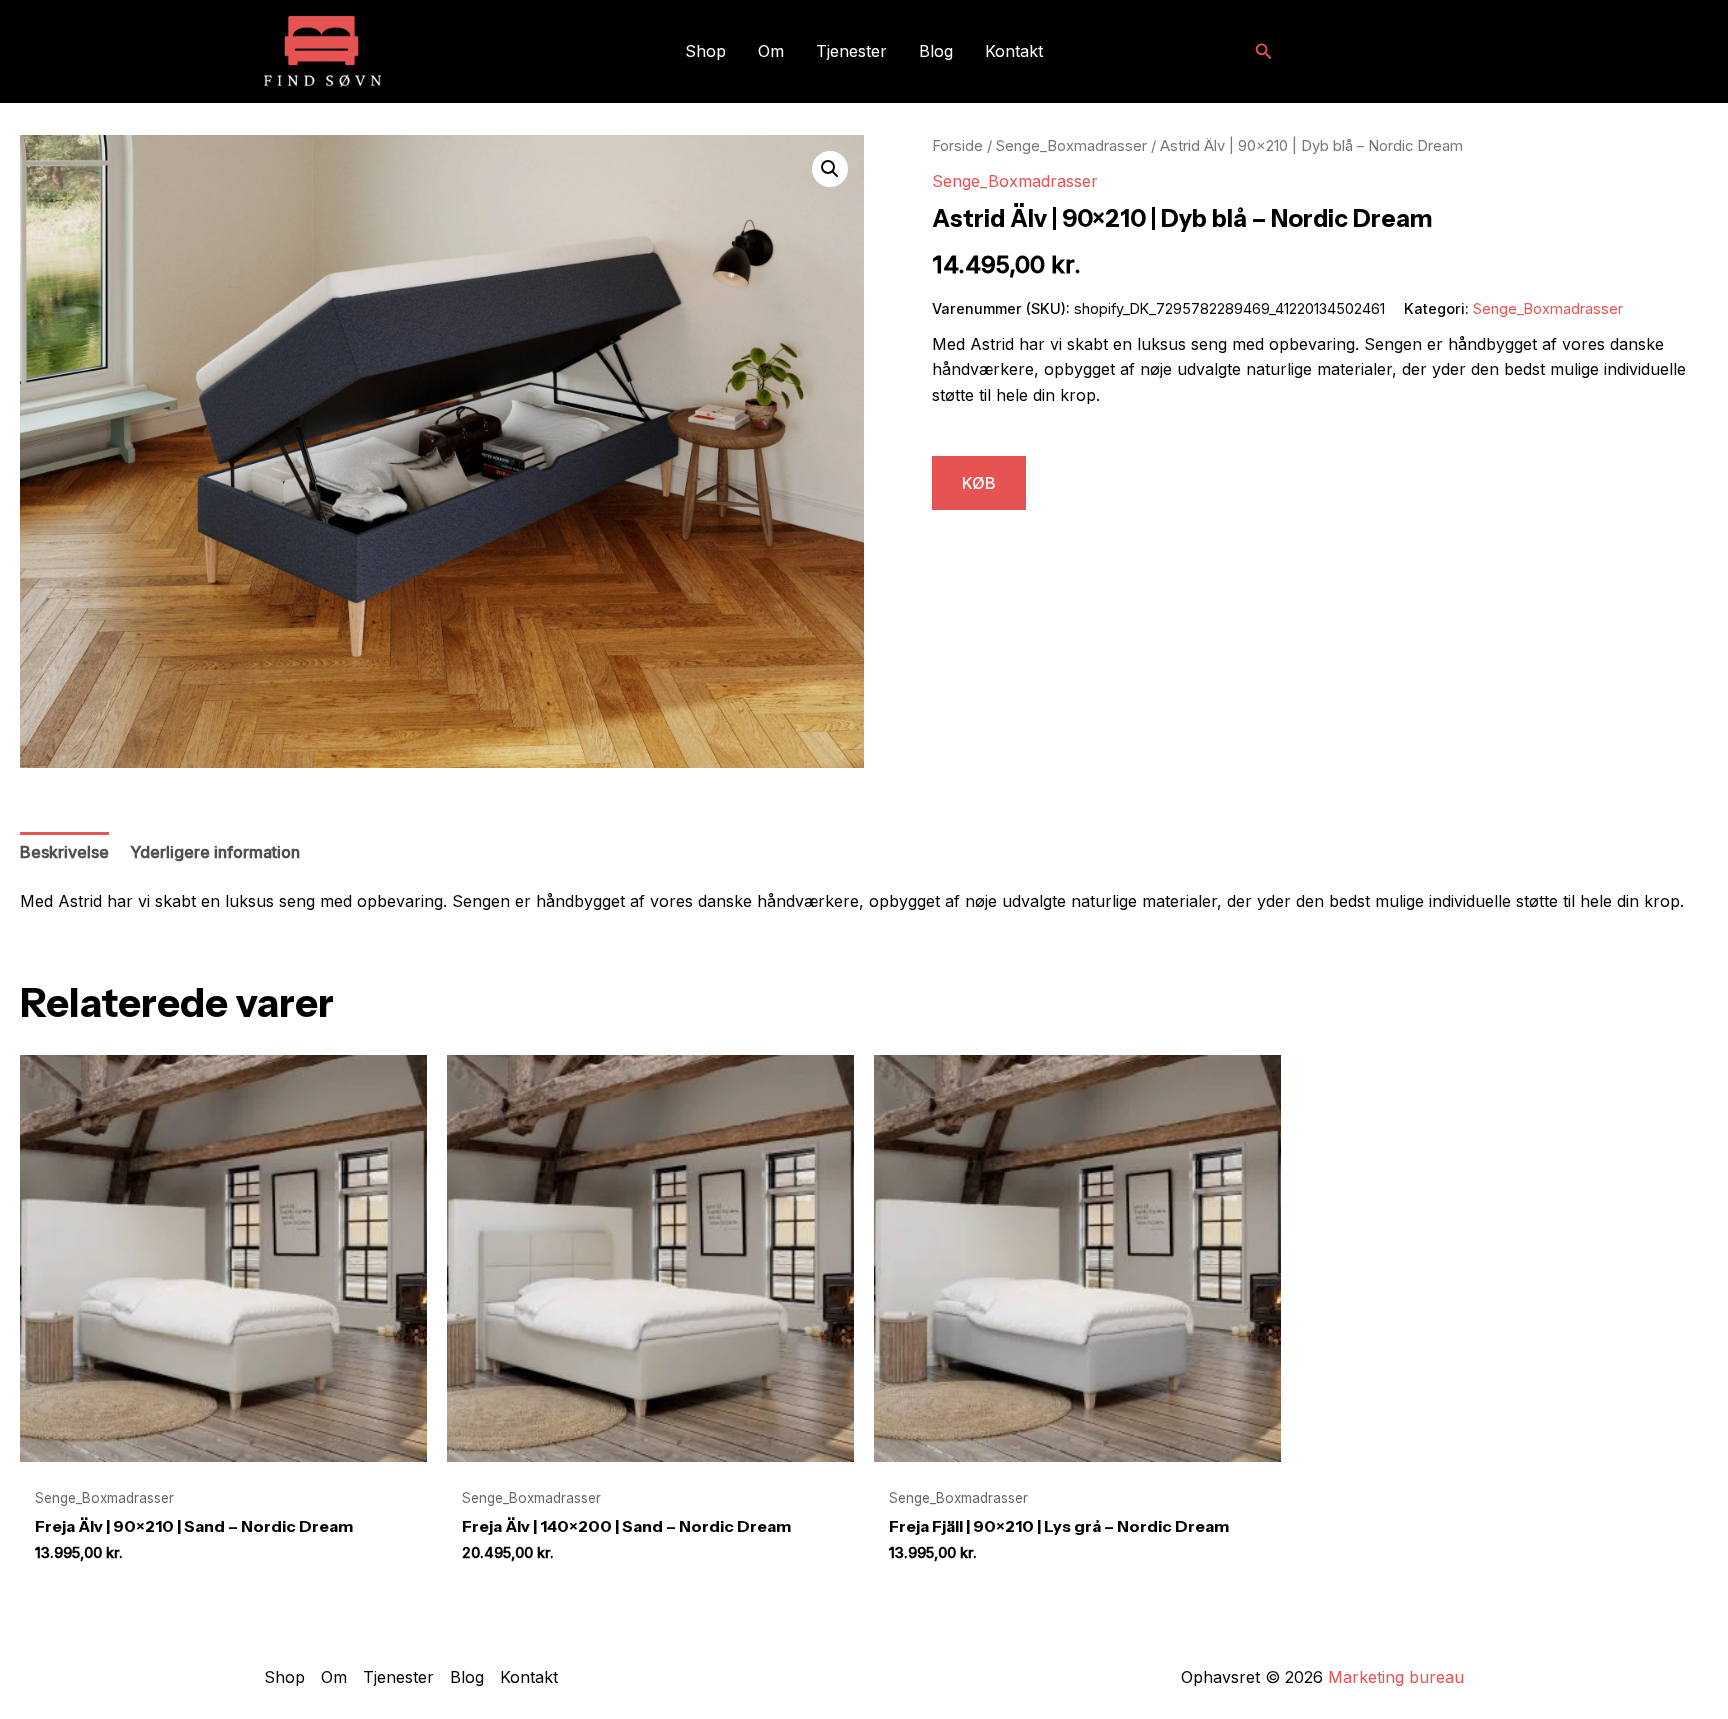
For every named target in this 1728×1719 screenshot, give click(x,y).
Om (771, 51)
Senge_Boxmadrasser (1071, 146)
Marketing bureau (1396, 1677)
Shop (705, 51)
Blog (936, 51)
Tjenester (851, 51)
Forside (957, 146)
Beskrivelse (64, 852)
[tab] (64, 853)
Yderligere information (215, 852)
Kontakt (1014, 51)
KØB (979, 483)
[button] (1264, 51)
